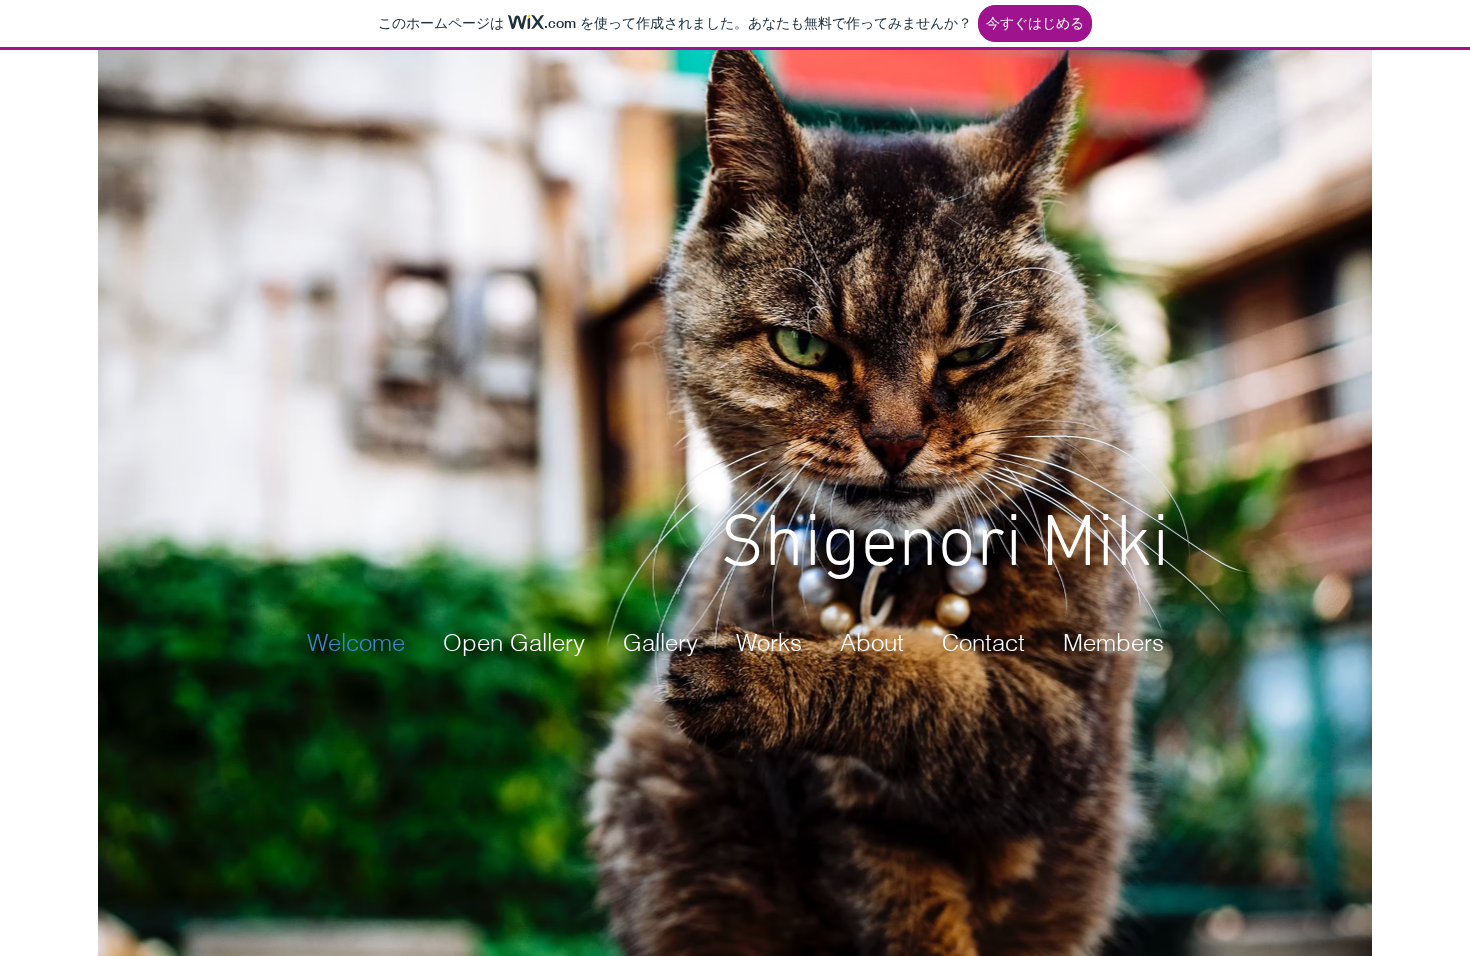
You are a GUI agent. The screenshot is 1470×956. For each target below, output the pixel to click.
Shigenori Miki (945, 546)
